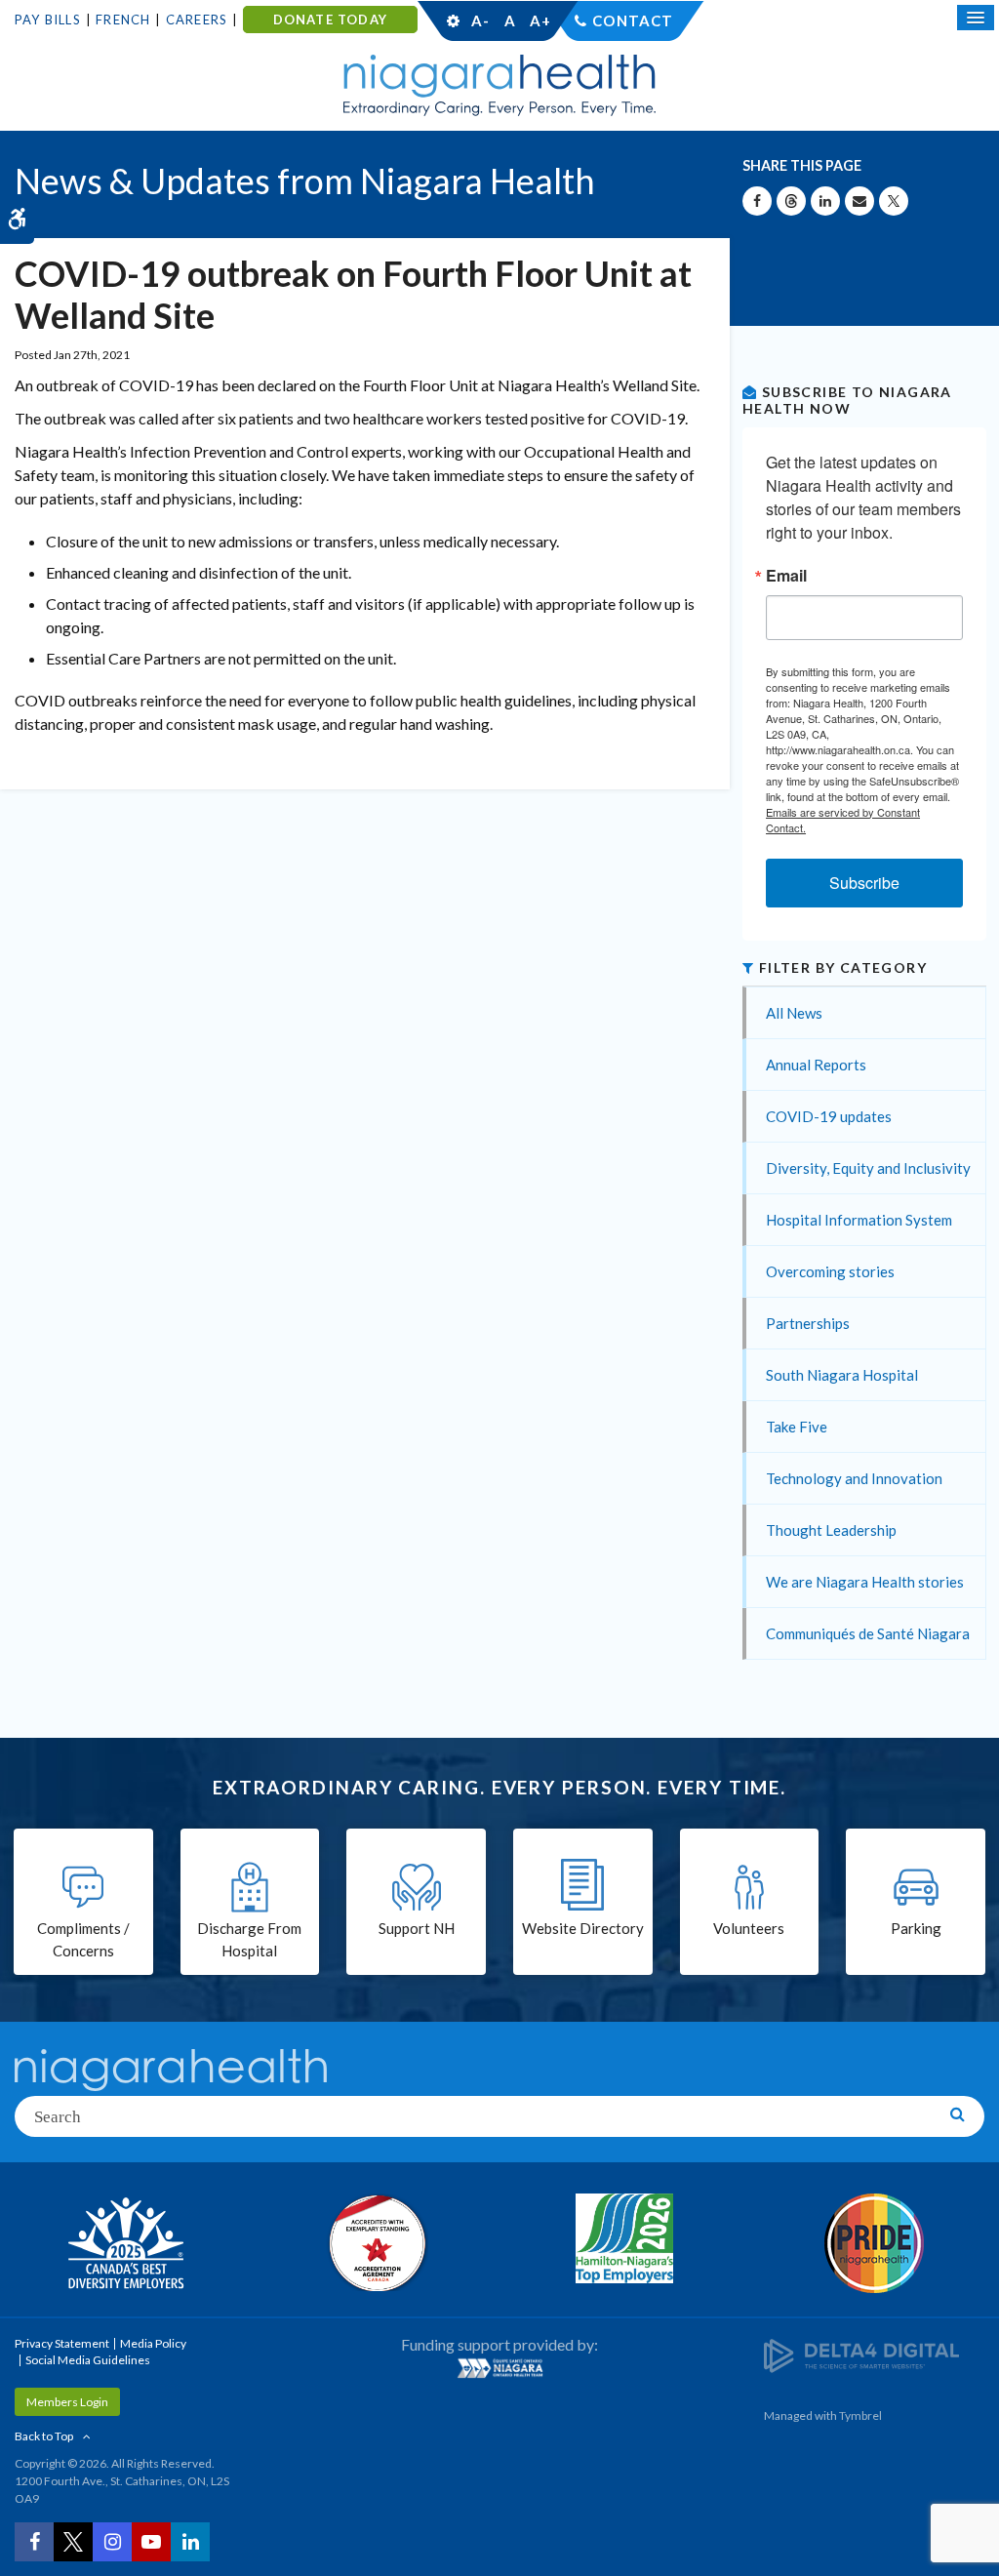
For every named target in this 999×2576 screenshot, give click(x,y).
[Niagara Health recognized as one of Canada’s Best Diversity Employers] (125, 2245)
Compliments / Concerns (83, 1939)
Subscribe (864, 883)
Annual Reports (816, 1065)
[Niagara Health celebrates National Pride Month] (874, 2243)
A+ (539, 20)
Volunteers (749, 1928)
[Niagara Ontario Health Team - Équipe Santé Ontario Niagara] (499, 2368)
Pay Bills (48, 20)
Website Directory (583, 1928)
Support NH (417, 1928)
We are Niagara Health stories (865, 1582)
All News (794, 1013)
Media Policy (153, 2343)
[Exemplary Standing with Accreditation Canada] (375, 2242)
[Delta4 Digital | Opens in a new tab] (861, 2355)
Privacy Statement (62, 2343)
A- (480, 20)
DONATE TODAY (330, 20)
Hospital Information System (859, 1220)
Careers (197, 20)
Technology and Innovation (854, 1478)
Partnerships (808, 1323)
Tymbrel (860, 2415)
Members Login (67, 2402)
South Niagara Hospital (842, 1375)
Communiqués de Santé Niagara (868, 1633)
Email (786, 576)
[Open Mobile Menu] (976, 18)
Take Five (797, 1427)
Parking (916, 1928)
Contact (633, 20)
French (123, 20)
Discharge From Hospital (249, 1939)
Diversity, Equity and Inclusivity (868, 1168)
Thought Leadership (831, 1530)
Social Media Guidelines (88, 2360)
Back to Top (44, 2436)
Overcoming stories (830, 1271)
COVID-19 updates (829, 1116)
